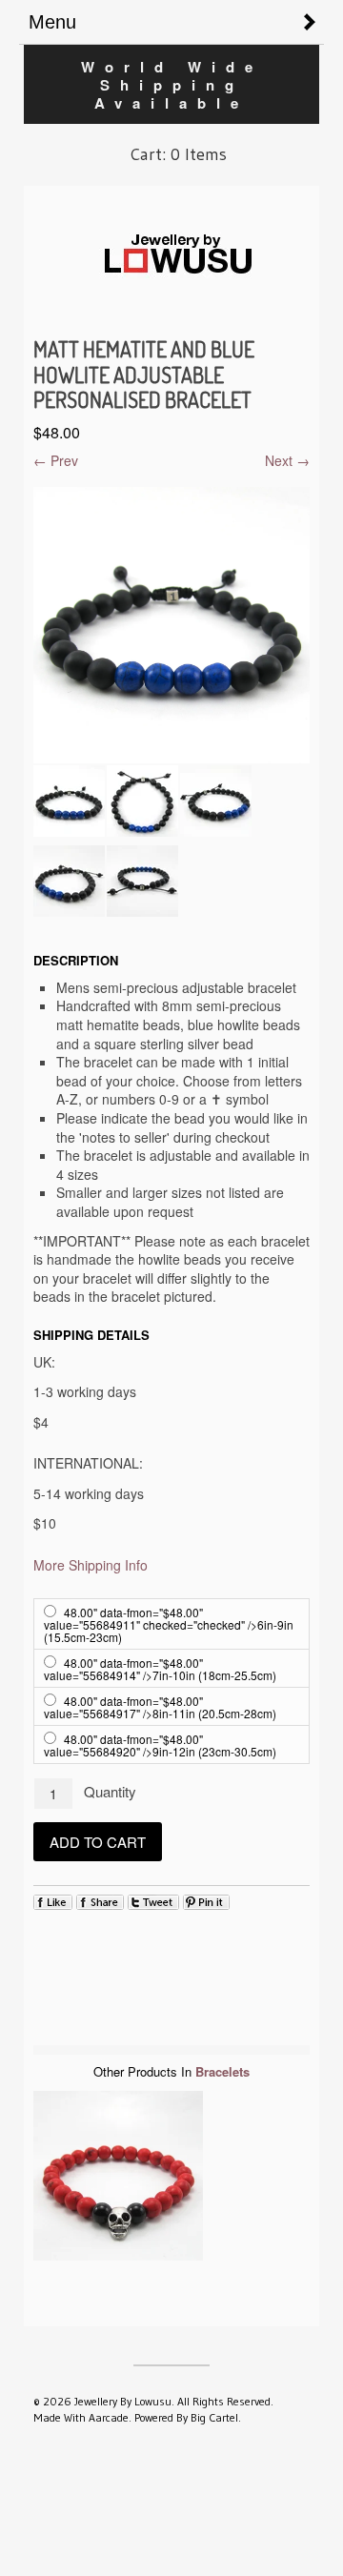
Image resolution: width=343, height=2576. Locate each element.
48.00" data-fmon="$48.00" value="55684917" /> (160, 1707)
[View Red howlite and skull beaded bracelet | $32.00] (118, 2178)
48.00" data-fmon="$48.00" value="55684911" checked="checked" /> (169, 1624)
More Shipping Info (91, 1565)
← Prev (56, 460)
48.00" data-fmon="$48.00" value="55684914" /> (160, 1669)
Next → (287, 460)
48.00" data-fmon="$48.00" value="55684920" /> (160, 1745)
